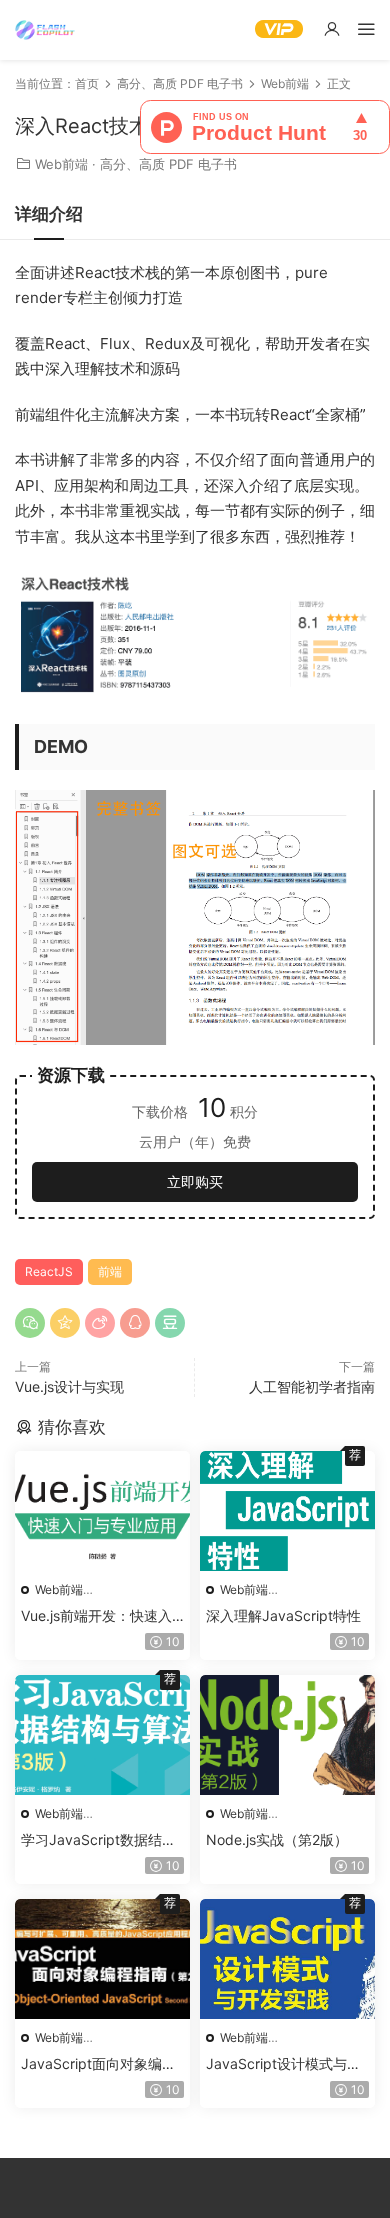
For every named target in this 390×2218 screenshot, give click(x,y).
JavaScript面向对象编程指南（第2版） (98, 2064)
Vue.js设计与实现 (69, 1386)
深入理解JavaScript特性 (283, 1615)
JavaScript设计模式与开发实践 (283, 2064)
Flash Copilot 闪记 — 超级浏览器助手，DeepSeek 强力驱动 (45, 30)
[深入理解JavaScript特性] (287, 1511)
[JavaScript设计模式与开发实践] (287, 1959)
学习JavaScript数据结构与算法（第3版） (98, 1840)
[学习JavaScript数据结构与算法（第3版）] (102, 1735)
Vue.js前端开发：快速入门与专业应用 (96, 1616)
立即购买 (195, 1181)
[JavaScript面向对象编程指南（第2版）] (102, 1959)
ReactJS (49, 1271)
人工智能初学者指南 (312, 1386)
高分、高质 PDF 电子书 (168, 164)
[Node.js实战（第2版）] (287, 1735)
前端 (110, 1271)
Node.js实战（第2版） (277, 1839)
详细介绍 (49, 214)
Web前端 (61, 164)
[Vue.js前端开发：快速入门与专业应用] (102, 1511)
